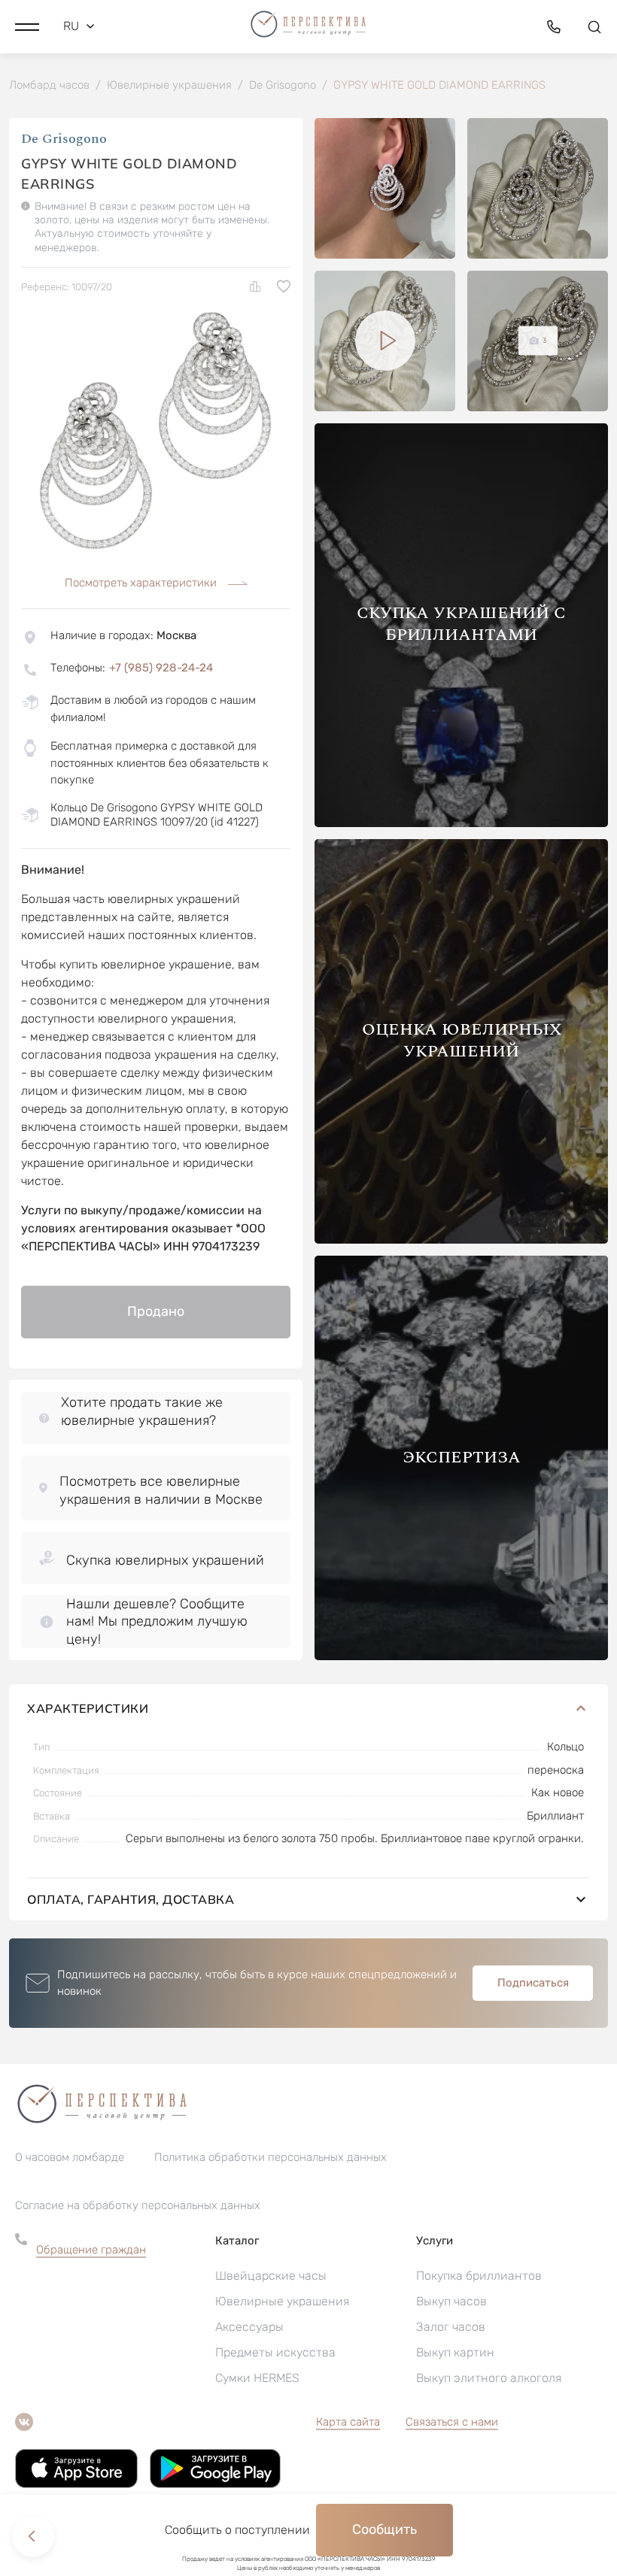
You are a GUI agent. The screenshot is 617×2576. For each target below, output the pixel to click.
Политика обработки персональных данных (271, 2157)
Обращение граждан (91, 2250)
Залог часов (451, 2327)
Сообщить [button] (384, 2529)
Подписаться (533, 1983)
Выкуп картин (455, 2352)
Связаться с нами (452, 2422)
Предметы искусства (275, 2352)
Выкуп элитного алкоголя (489, 2378)
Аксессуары (249, 2327)
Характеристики (88, 1708)
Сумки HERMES (257, 2378)
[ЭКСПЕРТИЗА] (461, 1656)
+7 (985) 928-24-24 (161, 668)
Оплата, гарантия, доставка (131, 1899)
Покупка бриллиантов (479, 2276)
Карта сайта (348, 2422)
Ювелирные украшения (282, 2301)
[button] (27, 26)
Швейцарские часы (271, 2276)
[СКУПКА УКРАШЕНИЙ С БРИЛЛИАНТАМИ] (461, 823)
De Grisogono (64, 139)
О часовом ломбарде (70, 2157)
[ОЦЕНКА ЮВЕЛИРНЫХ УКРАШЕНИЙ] (461, 1240)
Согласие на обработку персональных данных (138, 2205)
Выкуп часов (451, 2301)
